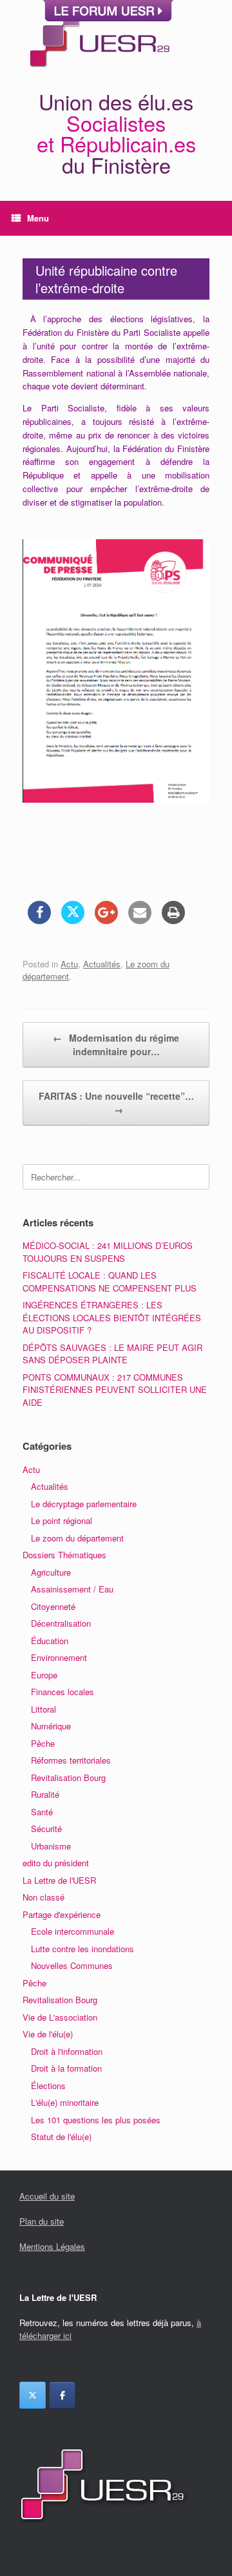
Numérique (51, 1726)
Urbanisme (51, 1846)
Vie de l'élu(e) (48, 2034)
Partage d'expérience (62, 1914)
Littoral (43, 1709)
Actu (69, 964)
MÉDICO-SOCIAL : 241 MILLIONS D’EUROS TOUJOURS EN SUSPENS (108, 1252)
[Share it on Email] (140, 920)
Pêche (43, 1743)
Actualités (102, 964)
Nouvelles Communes (72, 1965)
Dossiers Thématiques (64, 1555)
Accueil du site (47, 2196)
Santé (42, 1812)
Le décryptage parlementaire (84, 1504)
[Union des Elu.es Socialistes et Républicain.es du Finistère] (98, 37)
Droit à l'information (67, 2051)
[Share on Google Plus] (106, 920)
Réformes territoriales (71, 1760)
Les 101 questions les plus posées (96, 2120)
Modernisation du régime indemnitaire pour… (116, 1045)
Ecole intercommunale (72, 1931)
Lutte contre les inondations (82, 1949)
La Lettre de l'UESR (59, 1880)
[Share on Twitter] (73, 920)
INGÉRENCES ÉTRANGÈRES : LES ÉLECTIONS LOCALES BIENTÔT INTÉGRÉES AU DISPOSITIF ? (112, 1317)
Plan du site (42, 2221)
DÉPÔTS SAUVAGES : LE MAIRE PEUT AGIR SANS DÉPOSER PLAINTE (112, 1354)
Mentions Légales (52, 2246)
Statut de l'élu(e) (61, 2137)
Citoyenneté (53, 1606)
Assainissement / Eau (72, 1589)
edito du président (56, 1863)
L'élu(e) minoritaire (65, 2102)
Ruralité (45, 1794)
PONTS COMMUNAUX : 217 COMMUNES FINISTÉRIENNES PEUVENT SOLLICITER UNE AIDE (115, 1390)
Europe (44, 1675)
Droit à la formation (66, 2068)
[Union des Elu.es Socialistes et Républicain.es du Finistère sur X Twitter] (33, 2395)
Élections (48, 2086)
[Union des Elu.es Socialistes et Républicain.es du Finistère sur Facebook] (62, 2395)
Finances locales (63, 1692)
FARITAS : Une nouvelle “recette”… (116, 1103)
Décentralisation (61, 1623)
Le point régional (62, 1520)
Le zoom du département (77, 1538)
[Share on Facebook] (39, 920)
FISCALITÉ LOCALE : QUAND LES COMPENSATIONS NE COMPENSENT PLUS (110, 1282)
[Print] (173, 920)
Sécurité (46, 1829)
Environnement (59, 1657)
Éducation (50, 1641)
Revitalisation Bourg (68, 1777)
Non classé (43, 1897)
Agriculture (51, 1572)
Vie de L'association (60, 2017)
